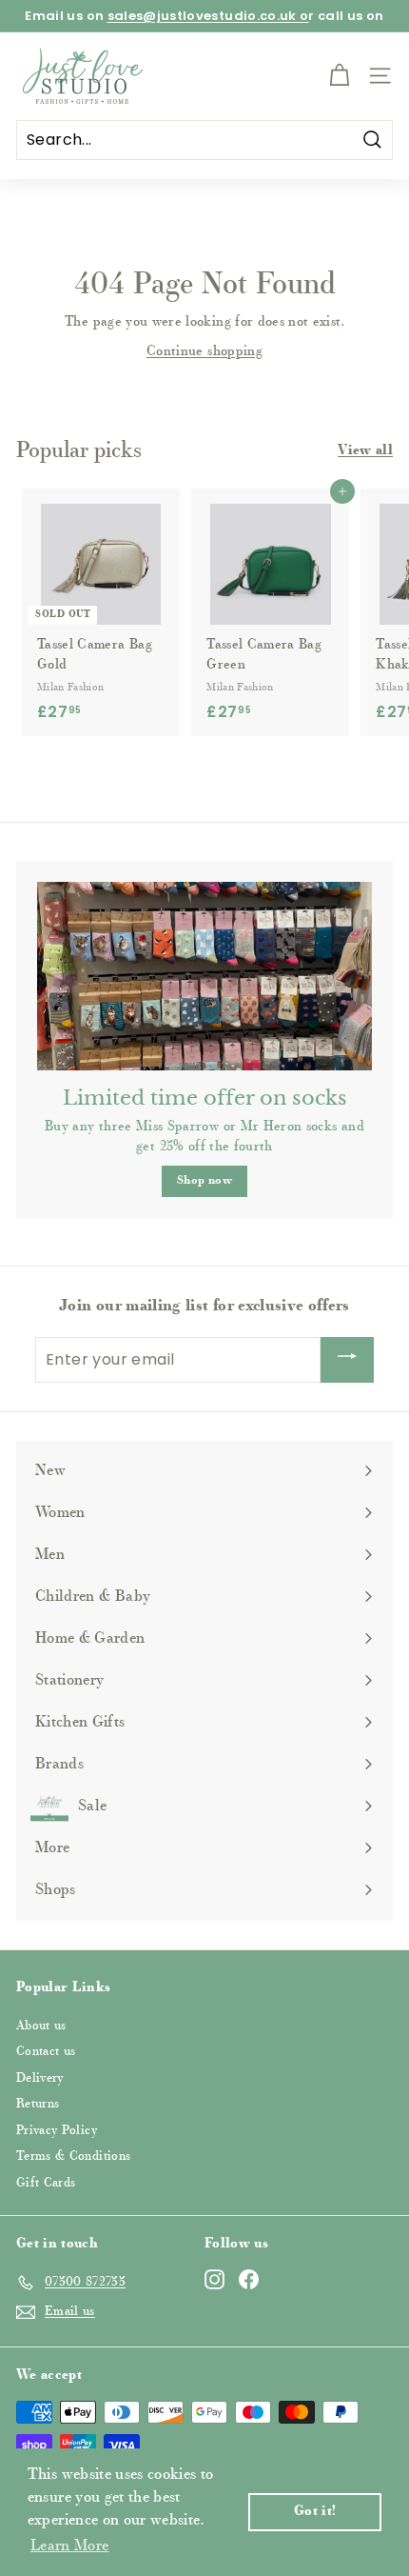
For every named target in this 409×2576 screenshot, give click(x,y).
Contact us (46, 2052)
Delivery (40, 2078)
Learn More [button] (70, 2546)
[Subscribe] (347, 1360)
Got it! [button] (315, 2512)
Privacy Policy (57, 2131)
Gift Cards (46, 2183)
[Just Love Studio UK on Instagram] (214, 2279)
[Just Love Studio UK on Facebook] (249, 2279)
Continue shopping (204, 352)
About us (41, 2026)
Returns (38, 2104)
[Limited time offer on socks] (204, 976)
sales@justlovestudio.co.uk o (208, 16)
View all (365, 451)
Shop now (204, 1181)
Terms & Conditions (73, 2157)
